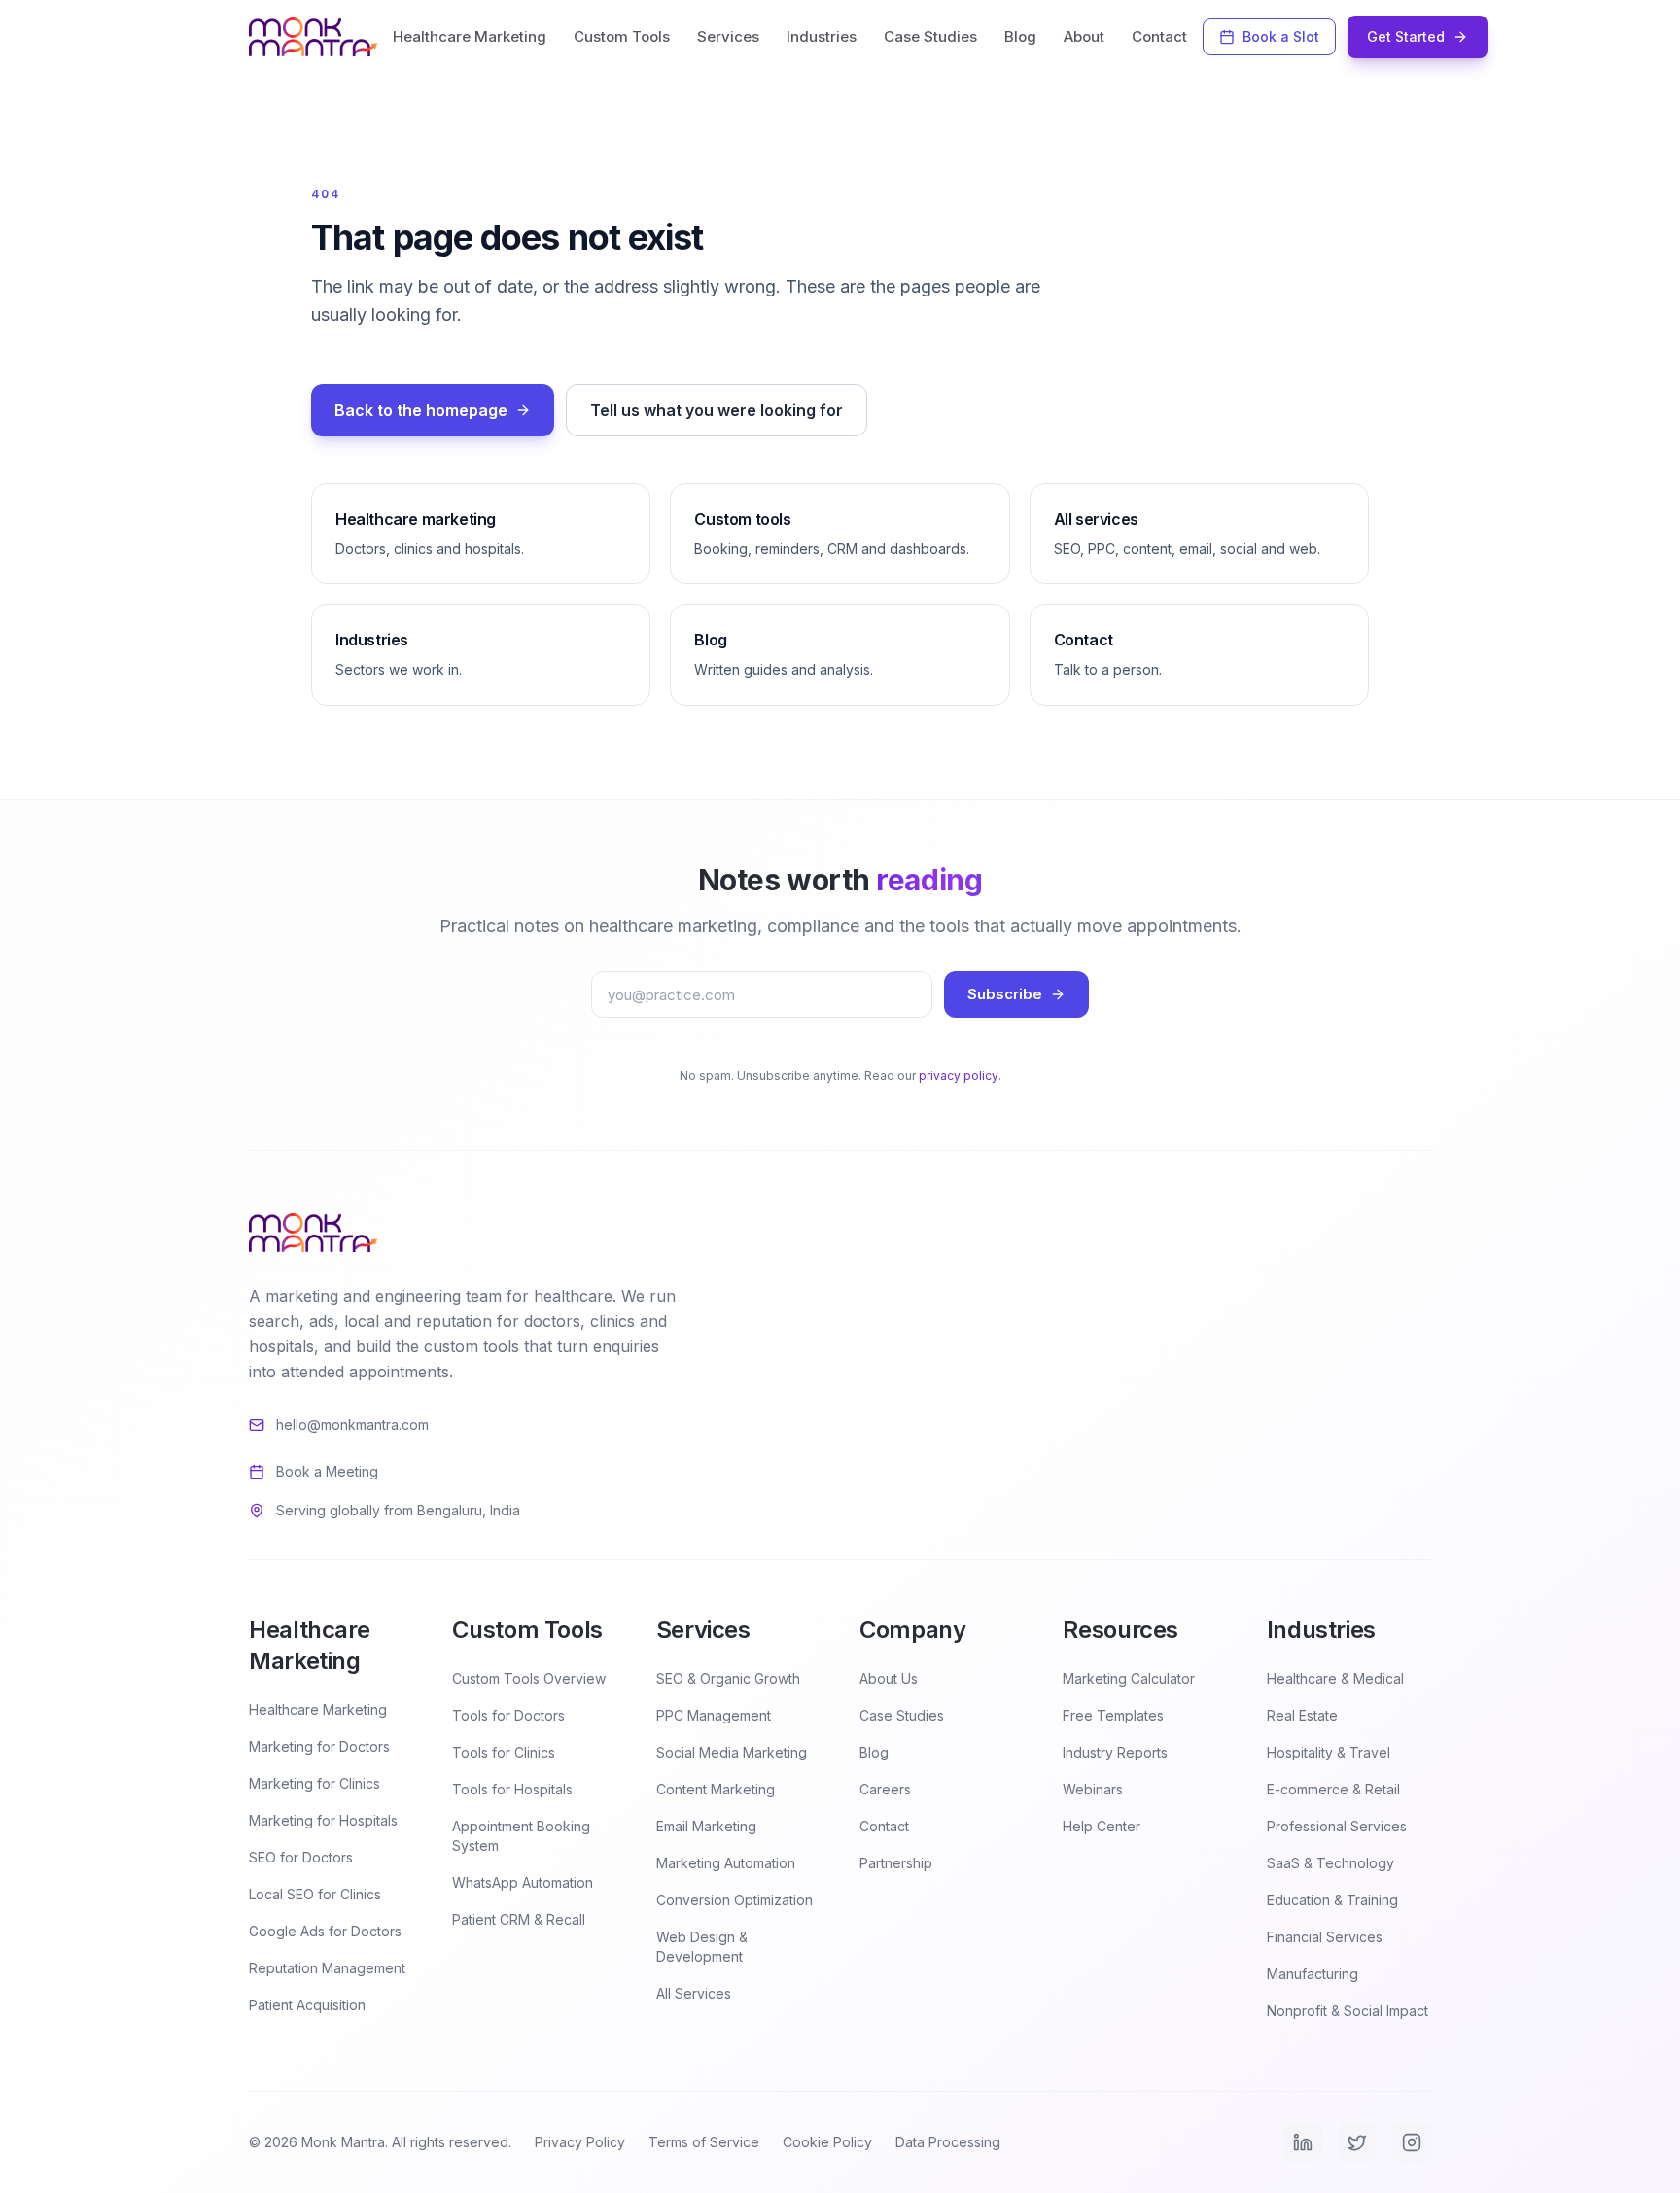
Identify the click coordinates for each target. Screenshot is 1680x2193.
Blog (1020, 36)
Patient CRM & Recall (519, 1919)
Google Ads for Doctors (325, 1931)
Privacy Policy (580, 2142)
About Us (889, 1678)
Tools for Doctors (508, 1715)
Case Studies (930, 36)
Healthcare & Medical (1335, 1678)
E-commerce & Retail (1333, 1789)
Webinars (1093, 1789)
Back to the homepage (421, 410)
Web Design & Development (702, 1947)
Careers (885, 1789)
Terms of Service (704, 2142)
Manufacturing (1312, 1974)
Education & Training (1332, 1900)
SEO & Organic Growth (728, 1678)
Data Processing (948, 2142)
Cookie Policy (827, 2142)
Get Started (1406, 36)
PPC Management (714, 1715)
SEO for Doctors (301, 1857)
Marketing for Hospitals (323, 1820)
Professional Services (1337, 1826)
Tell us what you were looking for (717, 410)
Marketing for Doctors (319, 1746)
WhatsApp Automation (523, 1882)
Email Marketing (706, 1826)
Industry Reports (1115, 1752)
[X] (1357, 2142)
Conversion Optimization (735, 1900)
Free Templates (1113, 1715)
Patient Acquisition (307, 2005)
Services (728, 36)
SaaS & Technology (1330, 1863)
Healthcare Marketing (470, 36)
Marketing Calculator (1129, 1678)
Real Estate (1302, 1715)
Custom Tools (622, 36)
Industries (822, 36)
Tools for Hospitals (512, 1789)
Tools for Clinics (504, 1752)
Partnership (896, 1863)
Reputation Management (327, 1968)
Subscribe (1005, 994)
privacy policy (959, 1076)
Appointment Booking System (521, 1836)
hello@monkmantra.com (352, 1425)
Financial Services (1325, 1937)
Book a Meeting (327, 1471)
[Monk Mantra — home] (313, 37)
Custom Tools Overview (529, 1678)
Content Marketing (716, 1789)
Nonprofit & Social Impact (1347, 2011)
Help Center (1102, 1826)
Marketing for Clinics (315, 1783)
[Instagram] (1412, 2142)
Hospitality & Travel (1329, 1752)
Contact (1159, 36)
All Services (694, 1993)
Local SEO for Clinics (315, 1894)
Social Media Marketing (732, 1752)
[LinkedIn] (1303, 2142)
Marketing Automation (726, 1863)
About (1084, 36)
